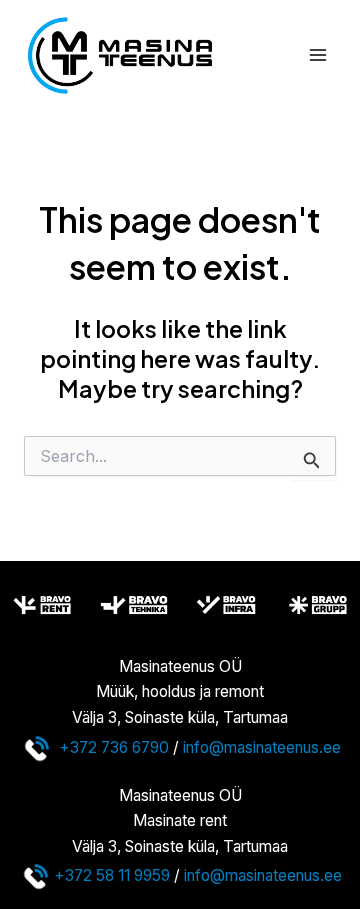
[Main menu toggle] (318, 55)
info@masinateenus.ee (262, 746)
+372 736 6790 (114, 746)
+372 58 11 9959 (112, 875)
